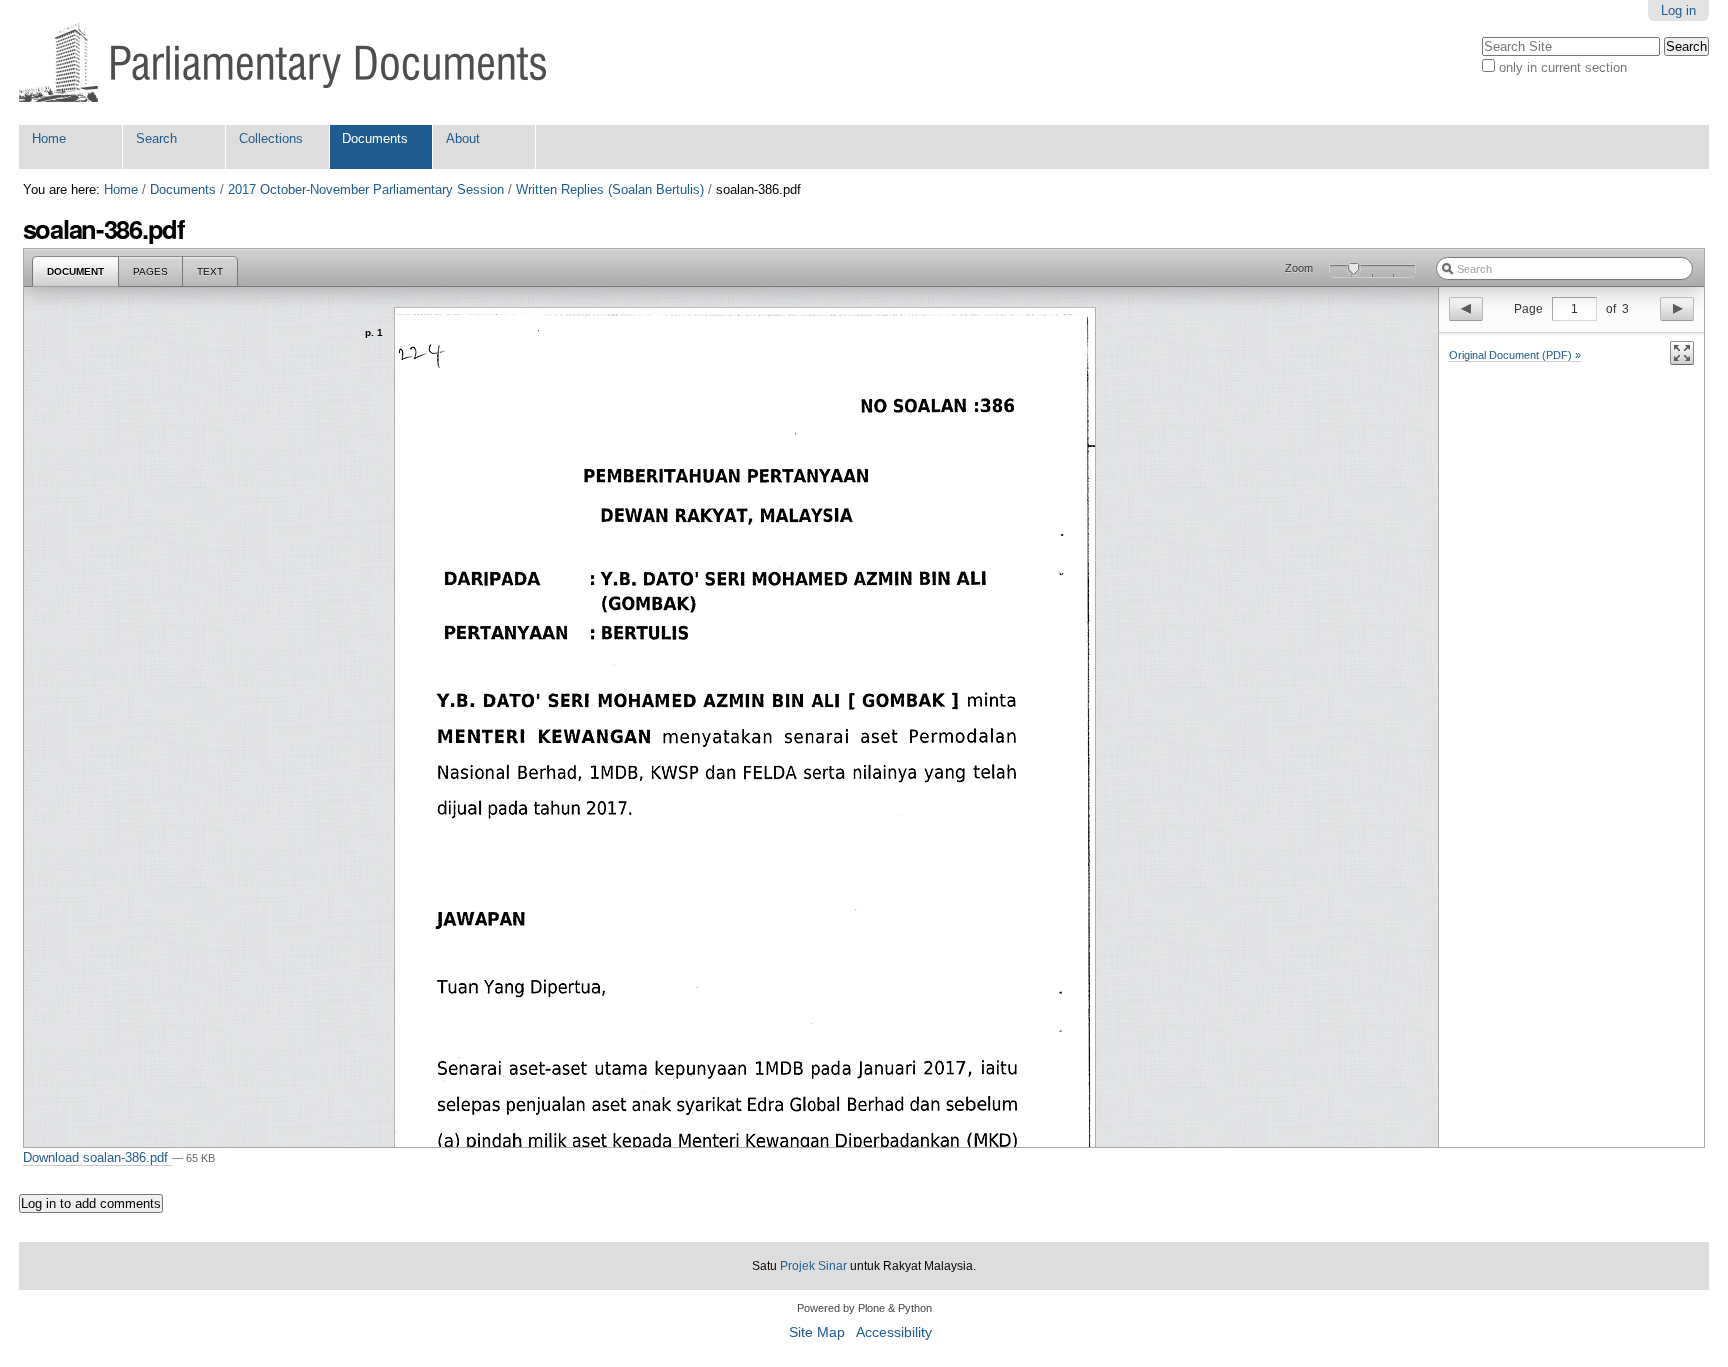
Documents (375, 138)
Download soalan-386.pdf (97, 1157)
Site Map (817, 1332)
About (463, 138)
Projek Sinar (813, 1266)
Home (49, 138)
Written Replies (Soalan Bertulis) (610, 189)
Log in (1678, 10)
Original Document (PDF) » (1515, 355)
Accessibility (894, 1332)
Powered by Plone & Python (864, 1308)
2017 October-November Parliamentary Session (366, 189)
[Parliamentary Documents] (282, 62)
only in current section (1563, 67)
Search (156, 138)
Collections (271, 138)
